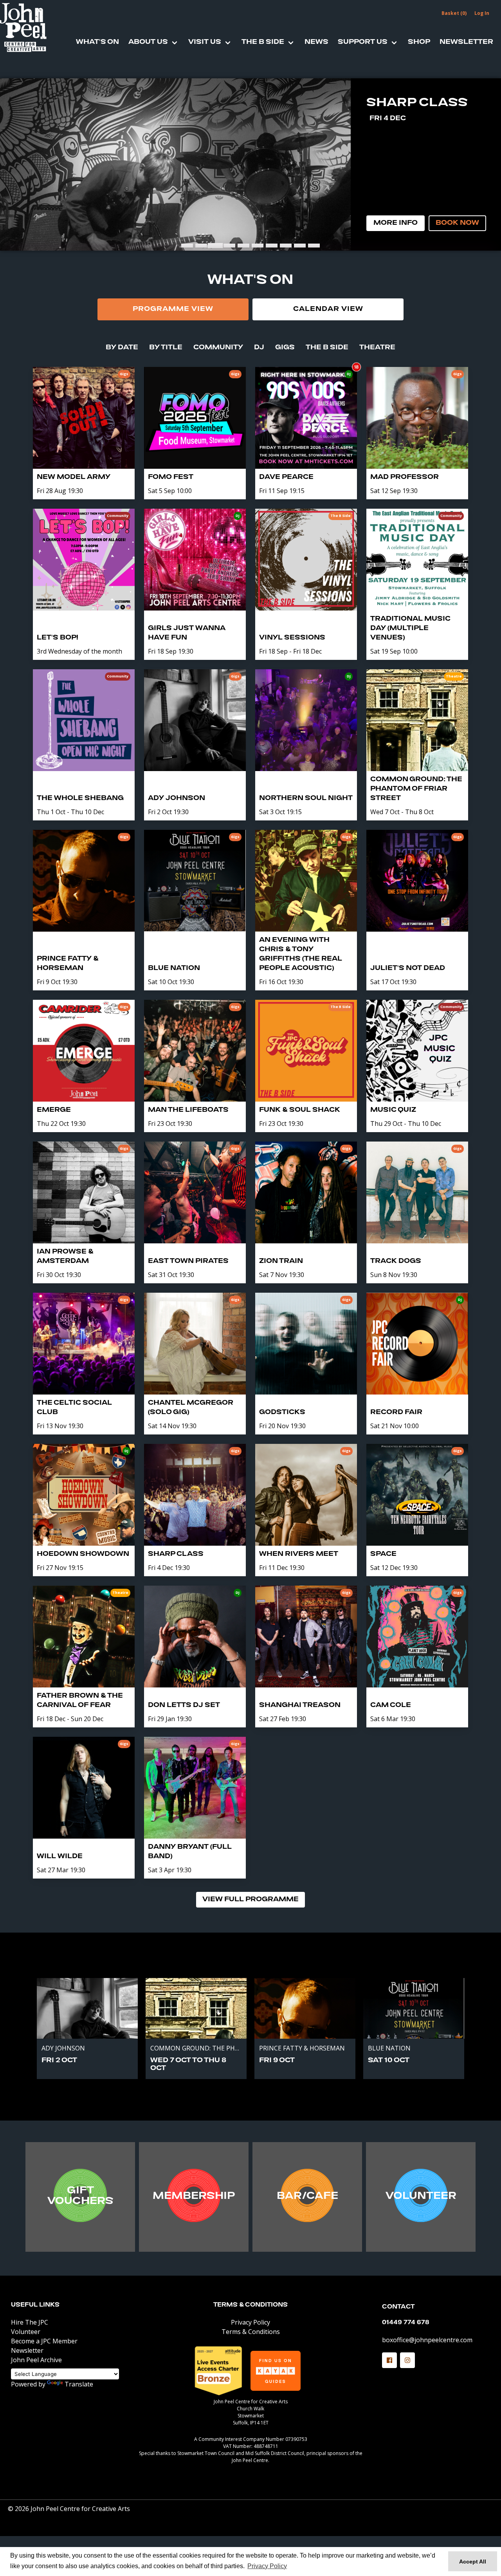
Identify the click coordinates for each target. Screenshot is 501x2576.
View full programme (250, 1900)
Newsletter (466, 42)
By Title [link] (166, 348)
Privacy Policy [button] (267, 2566)
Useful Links (35, 2305)
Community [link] (218, 348)
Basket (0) (454, 13)
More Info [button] (396, 223)
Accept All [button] (473, 2562)
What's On (97, 42)
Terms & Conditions (250, 2305)
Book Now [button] (457, 223)
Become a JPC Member (44, 2341)
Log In (482, 13)
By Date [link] (122, 348)
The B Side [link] (327, 348)
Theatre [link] (377, 348)
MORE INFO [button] (80, 2198)
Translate (79, 2384)
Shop (419, 42)
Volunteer (26, 2332)
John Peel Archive (36, 2360)
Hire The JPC (30, 2322)
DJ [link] (259, 348)
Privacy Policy (250, 2322)
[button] (389, 2360)
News (316, 42)
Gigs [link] (285, 348)
